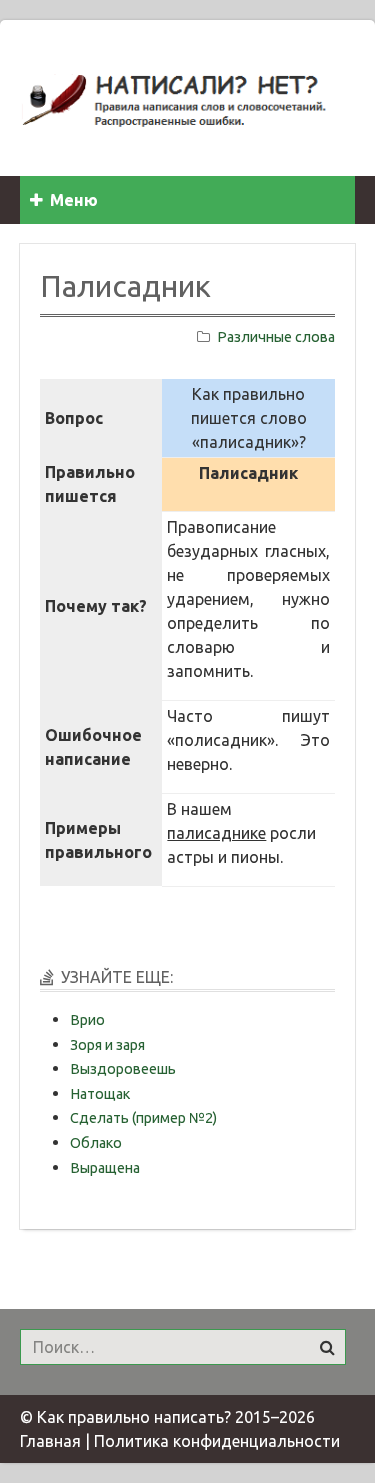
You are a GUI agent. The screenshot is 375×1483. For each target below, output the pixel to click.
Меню (74, 200)
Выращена (105, 1168)
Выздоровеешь (123, 1069)
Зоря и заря (107, 1045)
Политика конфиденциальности (217, 1441)
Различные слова (276, 337)
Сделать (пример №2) (143, 1118)
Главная (50, 1441)
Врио (87, 1020)
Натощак (100, 1094)
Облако (96, 1143)
